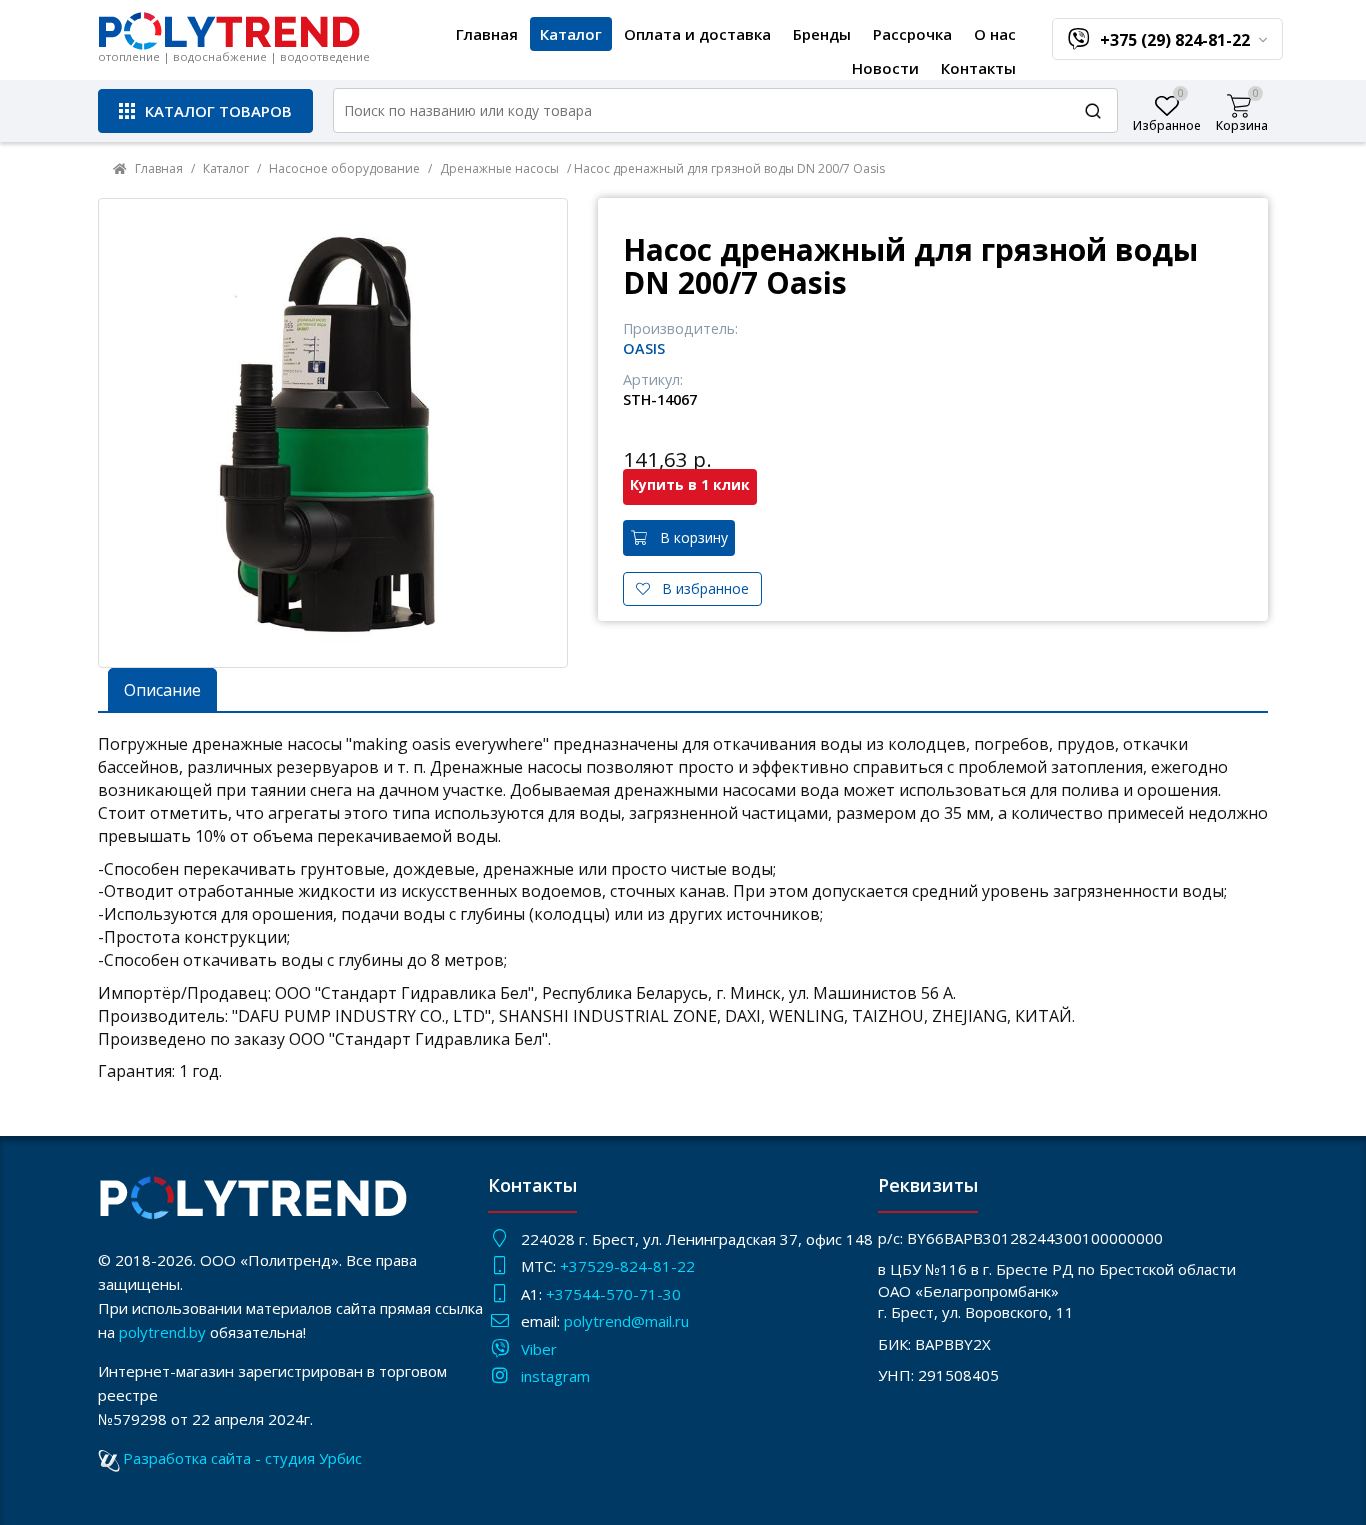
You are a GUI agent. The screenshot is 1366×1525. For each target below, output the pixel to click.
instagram (555, 1376)
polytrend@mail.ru (626, 1321)
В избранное (699, 588)
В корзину (688, 537)
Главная (487, 34)
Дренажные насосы (499, 168)
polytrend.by (162, 1332)
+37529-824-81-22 (627, 1266)
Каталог (571, 34)
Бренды (822, 34)
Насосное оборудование (344, 168)
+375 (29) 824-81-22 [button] (1177, 40)
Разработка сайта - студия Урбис (242, 1458)
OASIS (644, 348)
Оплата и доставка (697, 34)
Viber (539, 1349)
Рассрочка (912, 34)
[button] (205, 111)
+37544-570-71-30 (615, 1294)
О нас (995, 34)
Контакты (978, 68)
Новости (885, 68)
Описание (162, 690)
